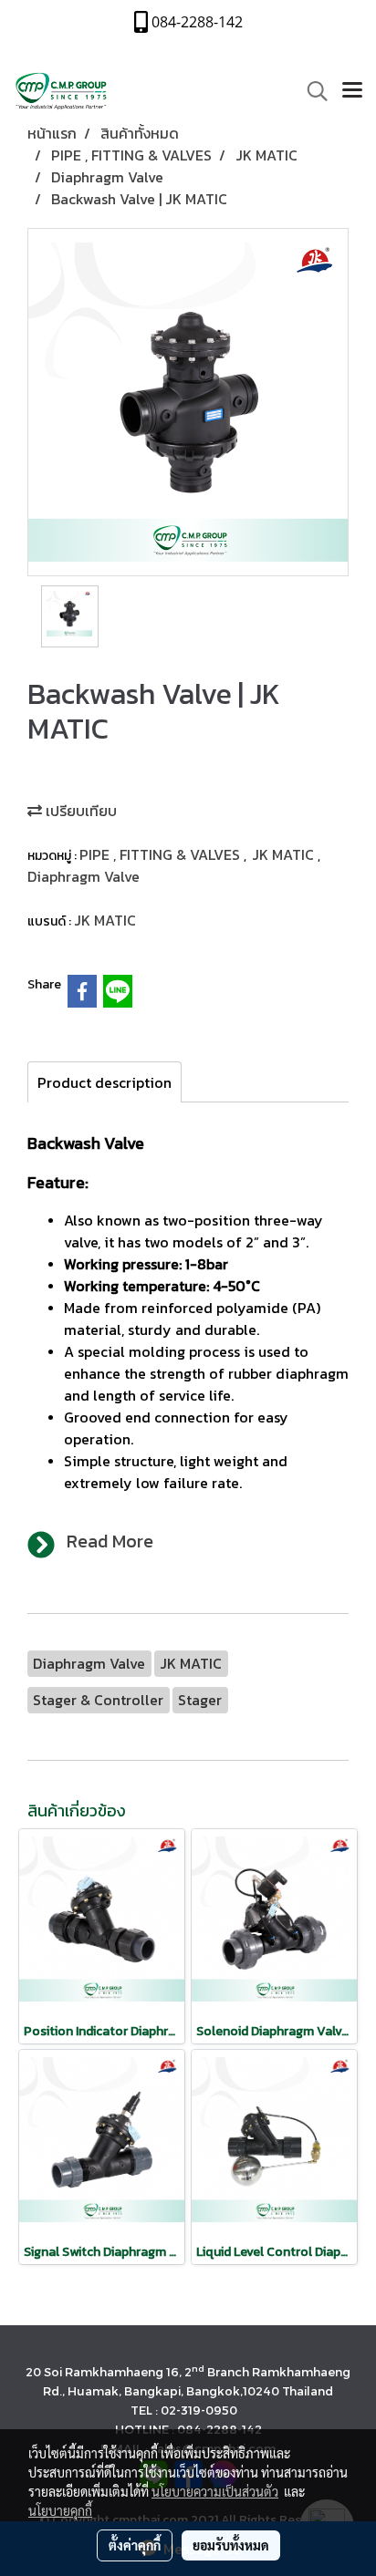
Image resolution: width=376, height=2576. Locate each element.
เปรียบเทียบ (79, 811)
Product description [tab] (104, 1082)
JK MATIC (285, 854)
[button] (311, 91)
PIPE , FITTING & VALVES (162, 854)
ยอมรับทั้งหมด (231, 2545)
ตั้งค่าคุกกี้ (135, 2545)
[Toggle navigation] (352, 91)
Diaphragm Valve (84, 876)
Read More (110, 1541)
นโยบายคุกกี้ (60, 2510)
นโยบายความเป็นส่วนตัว (215, 2491)
